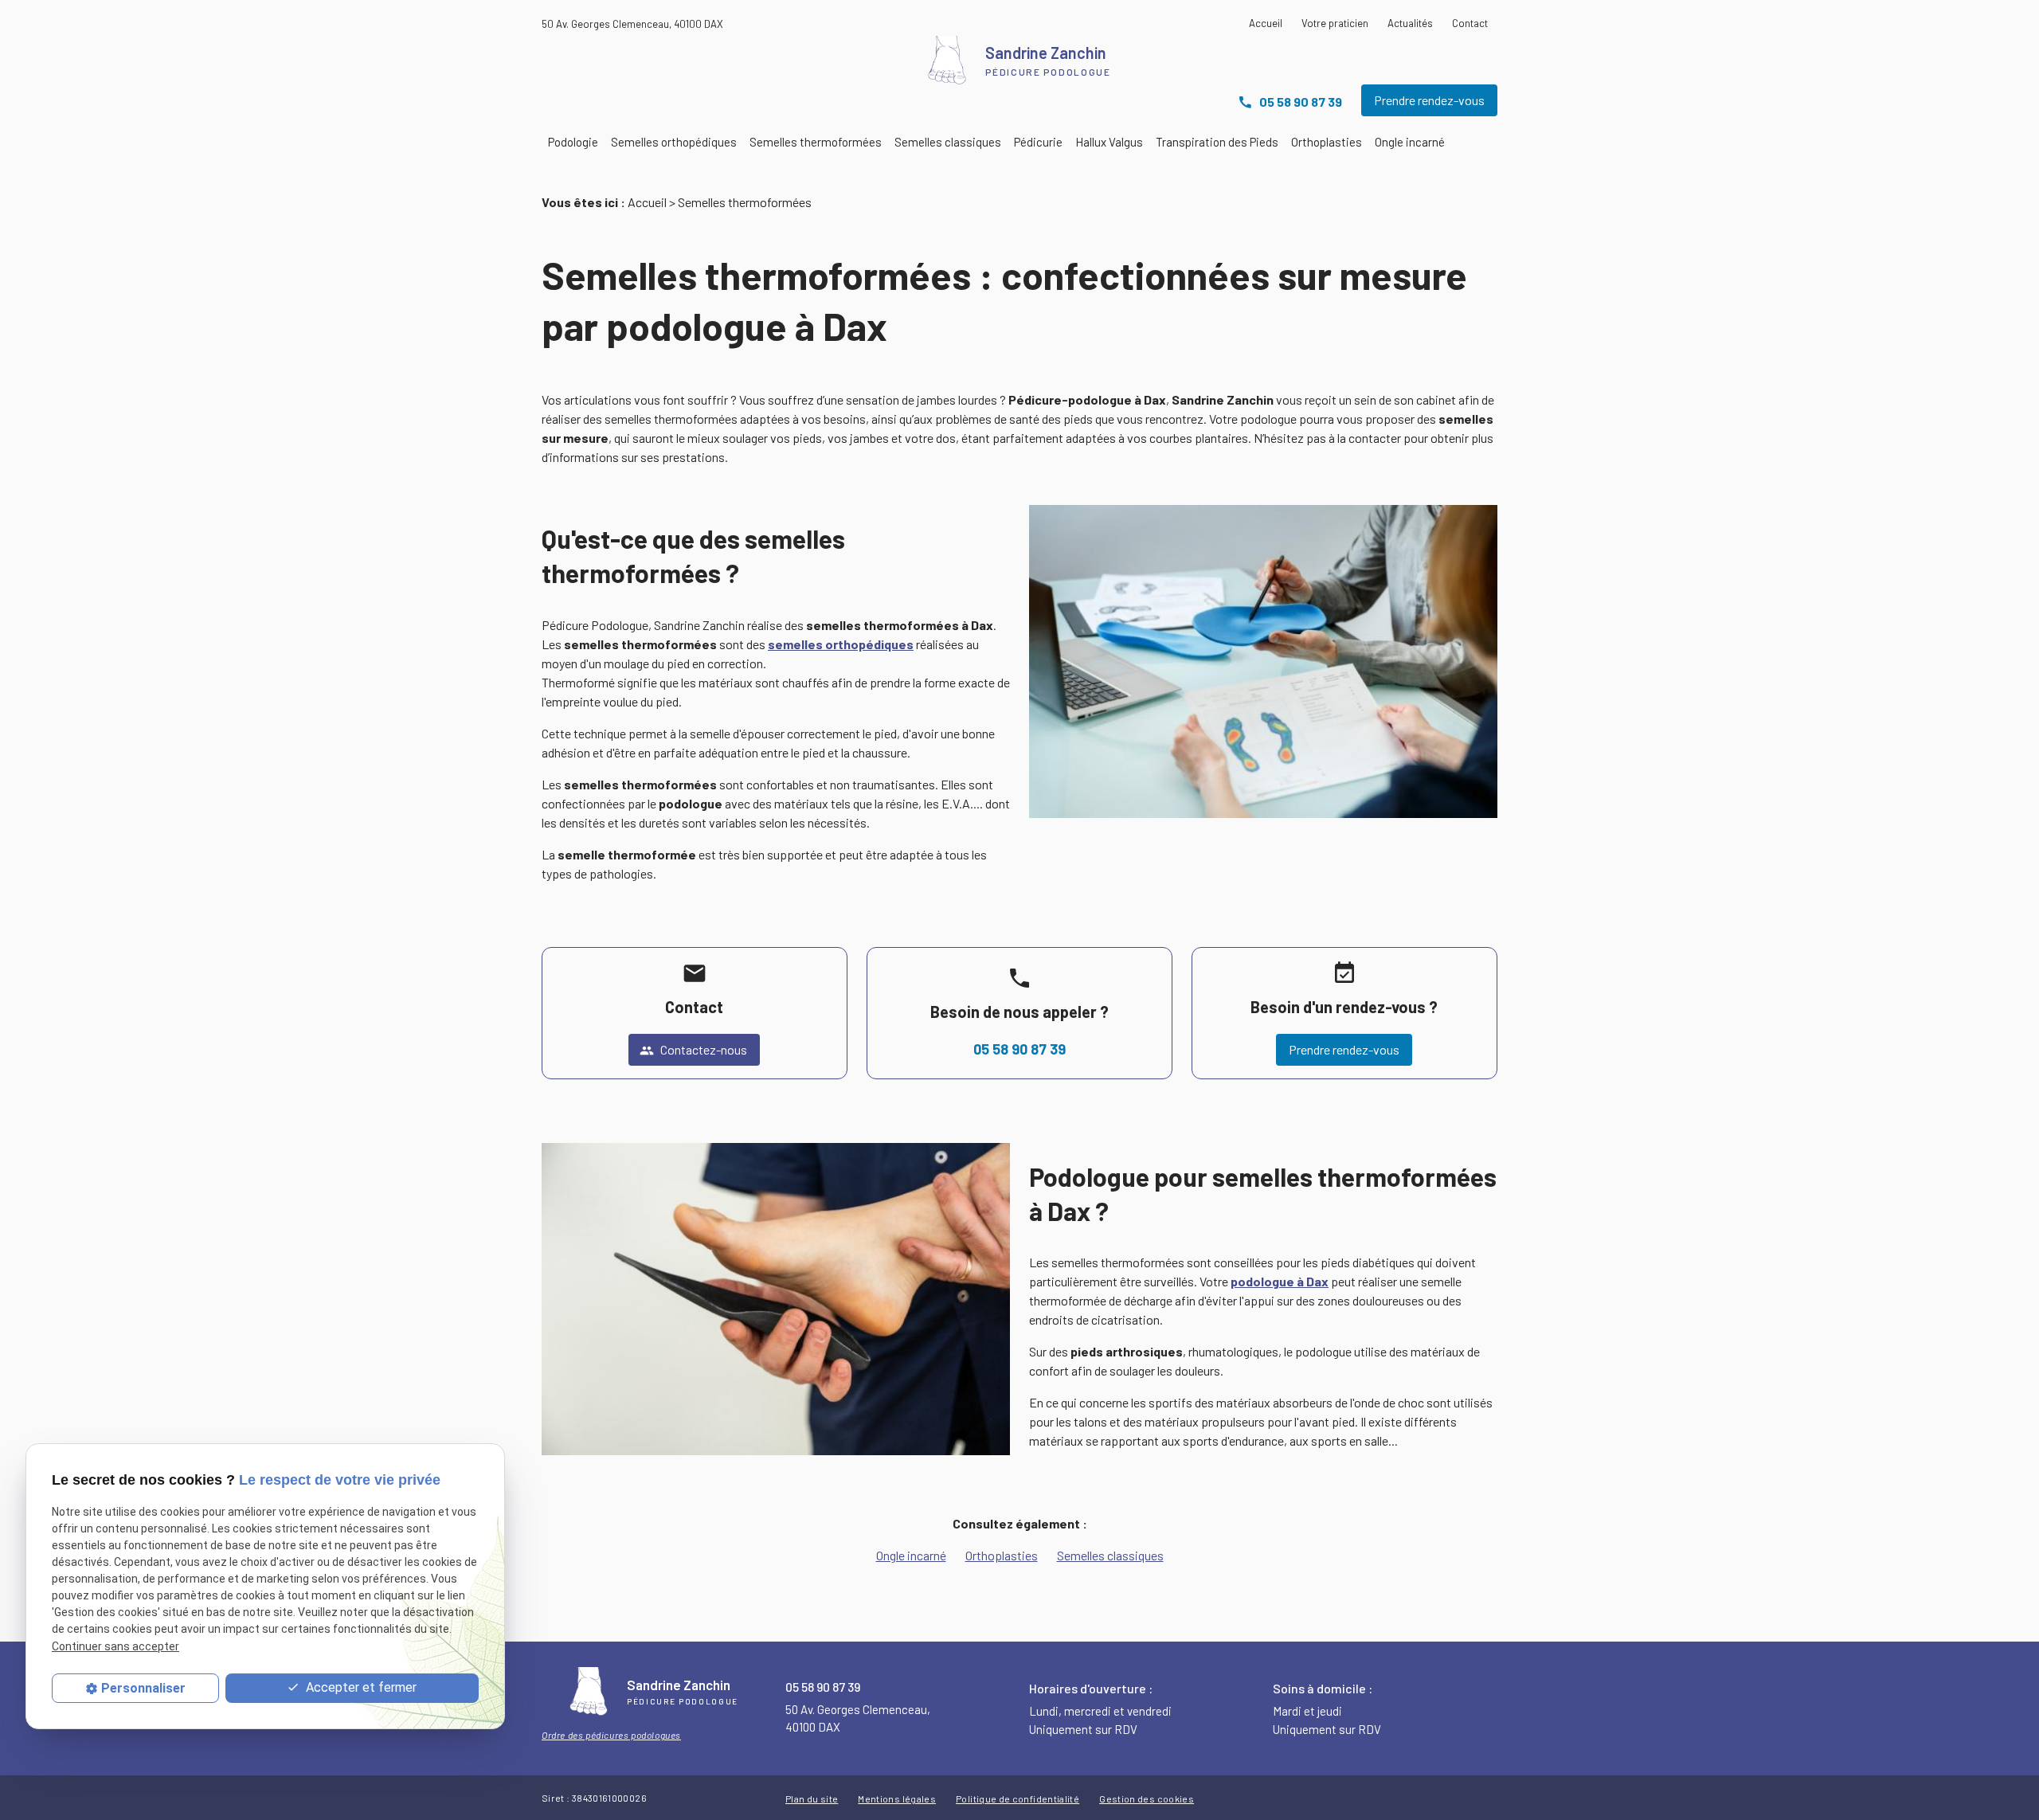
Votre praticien (1335, 23)
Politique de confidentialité (1018, 1798)
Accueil (1266, 23)
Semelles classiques (948, 142)
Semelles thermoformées (816, 142)
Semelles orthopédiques (674, 142)
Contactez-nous (693, 1050)
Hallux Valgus (1109, 142)
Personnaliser (143, 1688)
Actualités (1410, 23)
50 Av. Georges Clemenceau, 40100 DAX (632, 24)
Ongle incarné (1410, 142)
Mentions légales (897, 1798)
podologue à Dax (1280, 1281)
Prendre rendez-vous (1429, 100)
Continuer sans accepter (115, 1646)
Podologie (573, 142)
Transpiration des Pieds (1217, 142)
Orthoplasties (1327, 142)
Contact (1470, 23)
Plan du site (812, 1798)
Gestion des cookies (1147, 1798)
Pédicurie (1038, 142)
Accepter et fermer (360, 1687)
